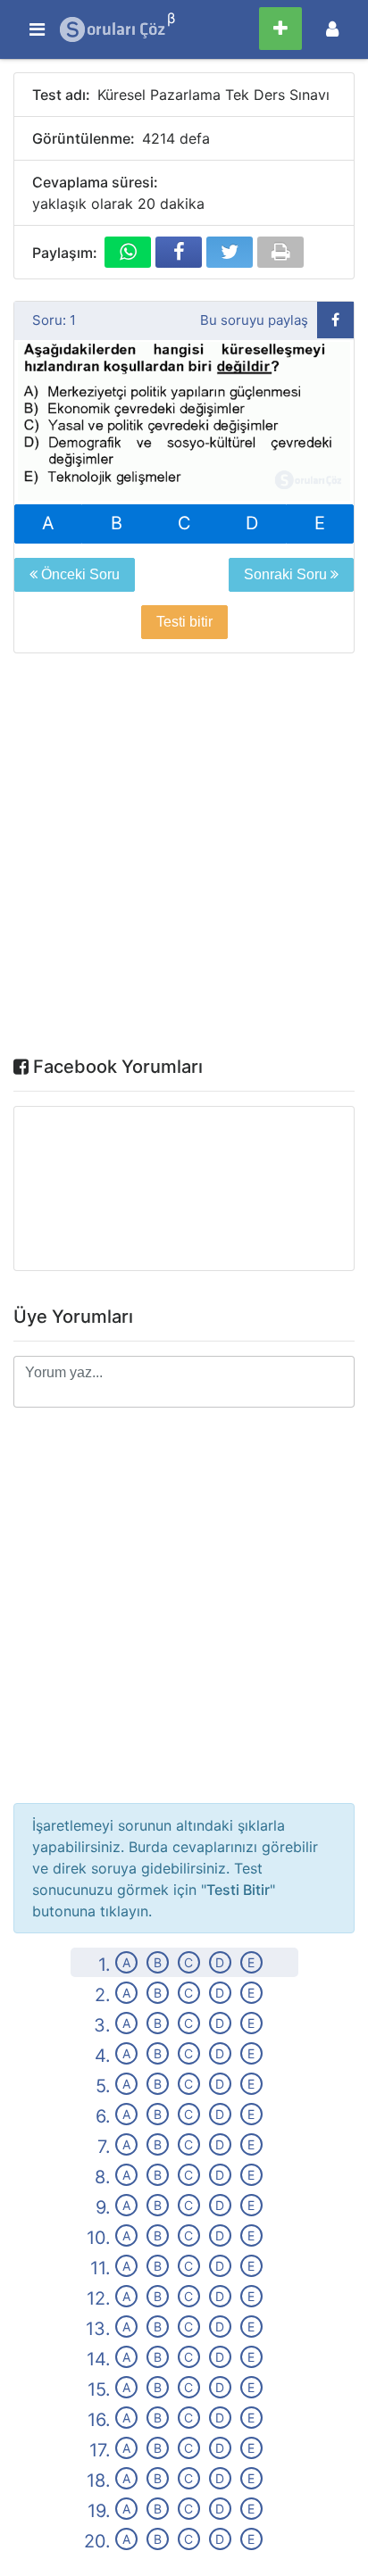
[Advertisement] (184, 859)
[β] (113, 29)
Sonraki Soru (287, 574)
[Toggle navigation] (332, 29)
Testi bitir (184, 622)
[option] (184, 423)
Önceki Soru (79, 574)
